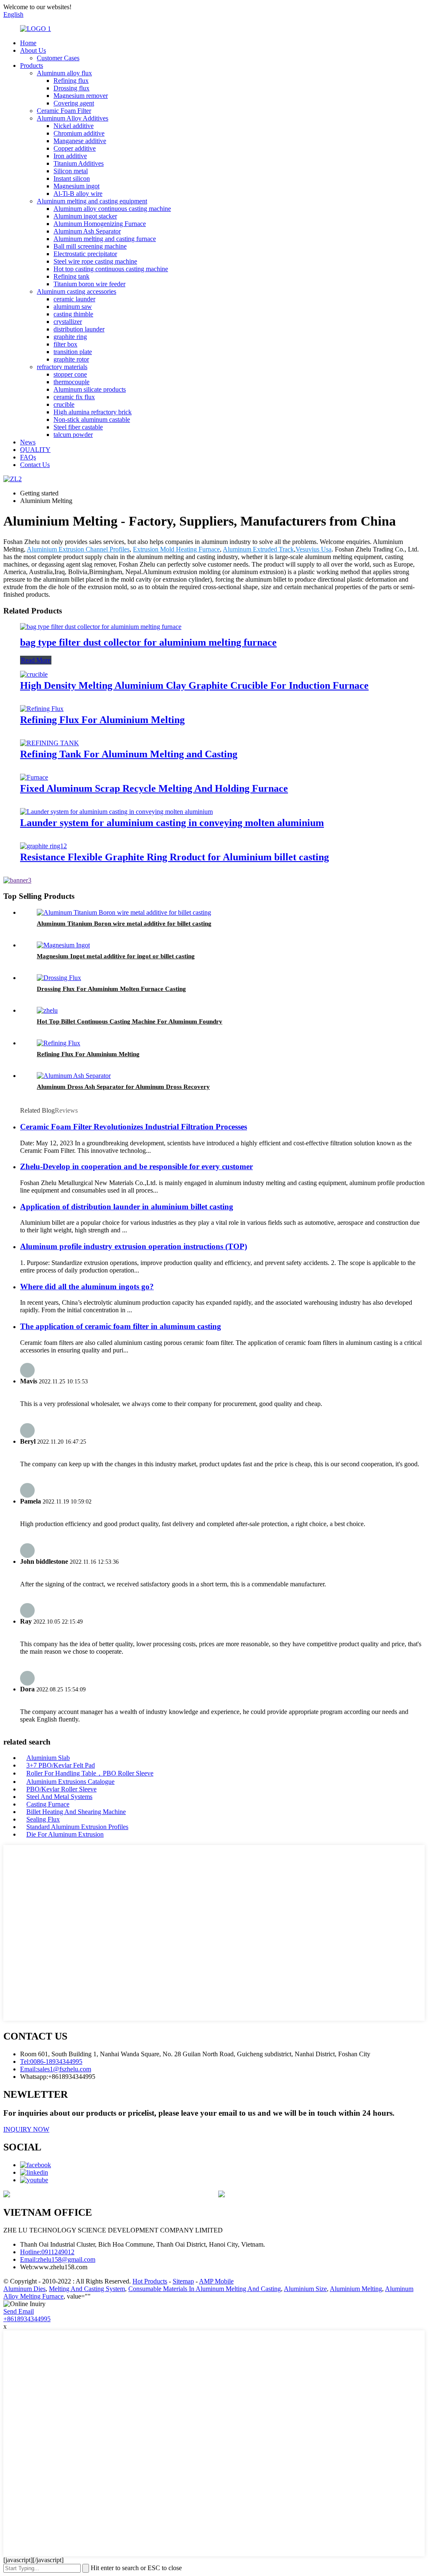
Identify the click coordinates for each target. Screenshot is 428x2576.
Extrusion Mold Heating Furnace (176, 549)
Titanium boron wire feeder (89, 284)
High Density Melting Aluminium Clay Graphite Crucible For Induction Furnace (194, 685)
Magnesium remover (81, 96)
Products (32, 65)
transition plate (73, 352)
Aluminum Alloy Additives (73, 118)
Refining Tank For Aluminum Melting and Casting (129, 754)
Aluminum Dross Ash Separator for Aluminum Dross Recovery (123, 1087)
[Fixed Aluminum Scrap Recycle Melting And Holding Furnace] (34, 777)
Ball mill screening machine (90, 246)
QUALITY (35, 450)
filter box (65, 344)
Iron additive (70, 156)
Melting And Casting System (87, 2289)
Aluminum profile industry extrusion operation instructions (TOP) (134, 1246)
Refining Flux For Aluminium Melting (102, 720)
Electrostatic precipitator (85, 254)
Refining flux (71, 81)
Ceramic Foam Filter (64, 111)
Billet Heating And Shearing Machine (76, 1812)
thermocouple (71, 382)
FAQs (28, 457)
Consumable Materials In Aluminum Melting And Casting (205, 2289)
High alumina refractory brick (93, 412)
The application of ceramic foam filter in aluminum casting (121, 1326)
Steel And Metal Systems (59, 1797)
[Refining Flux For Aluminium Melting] (42, 709)
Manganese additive (80, 141)
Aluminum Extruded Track (258, 549)
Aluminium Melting (356, 2289)
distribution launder (79, 329)
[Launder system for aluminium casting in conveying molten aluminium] (116, 812)
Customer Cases (58, 58)
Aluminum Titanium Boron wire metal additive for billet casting (124, 924)
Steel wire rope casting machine (95, 261)
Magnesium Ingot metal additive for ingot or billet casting (116, 956)
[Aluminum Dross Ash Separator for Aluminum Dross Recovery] (74, 1076)
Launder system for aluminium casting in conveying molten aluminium (172, 823)
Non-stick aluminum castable (92, 419)
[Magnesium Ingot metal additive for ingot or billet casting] (63, 945)
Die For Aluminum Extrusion (65, 1834)
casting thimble (73, 314)
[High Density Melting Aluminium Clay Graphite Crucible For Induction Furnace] (34, 674)
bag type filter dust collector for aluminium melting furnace (148, 642)
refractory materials (62, 367)
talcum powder (73, 435)
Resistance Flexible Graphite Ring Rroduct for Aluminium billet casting (175, 857)
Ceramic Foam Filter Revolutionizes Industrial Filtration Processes (134, 1127)
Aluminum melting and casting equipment (92, 201)
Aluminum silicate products (90, 389)
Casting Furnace (48, 1804)
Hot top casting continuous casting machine (111, 269)
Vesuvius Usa (313, 549)
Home (28, 43)
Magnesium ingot (76, 186)
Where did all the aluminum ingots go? (87, 1287)
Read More (36, 660)
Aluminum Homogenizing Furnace (100, 224)
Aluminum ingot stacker (85, 216)
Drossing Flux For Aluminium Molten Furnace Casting (111, 989)
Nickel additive (74, 126)
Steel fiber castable (78, 427)
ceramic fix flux (74, 397)
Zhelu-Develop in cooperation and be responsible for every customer (136, 1166)
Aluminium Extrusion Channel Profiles (78, 549)
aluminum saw (73, 307)
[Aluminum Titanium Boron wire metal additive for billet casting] (124, 912)
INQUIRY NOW (26, 2129)
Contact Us (35, 465)
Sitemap (183, 2281)
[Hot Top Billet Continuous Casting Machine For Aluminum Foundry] (47, 1010)
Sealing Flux (43, 1819)
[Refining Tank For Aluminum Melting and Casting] (50, 743)
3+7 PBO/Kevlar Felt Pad (61, 1765)
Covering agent (74, 103)
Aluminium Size (305, 2289)
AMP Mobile (216, 2281)
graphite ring (70, 337)
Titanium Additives (79, 163)
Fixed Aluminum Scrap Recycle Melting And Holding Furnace (154, 788)
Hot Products (150, 2281)
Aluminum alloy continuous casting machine (112, 209)
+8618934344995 (27, 2319)
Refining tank (71, 276)
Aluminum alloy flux (64, 73)
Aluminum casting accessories (76, 291)
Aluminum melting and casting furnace (105, 239)
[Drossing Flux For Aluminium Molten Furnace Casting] (59, 978)
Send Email (19, 2311)
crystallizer (68, 322)
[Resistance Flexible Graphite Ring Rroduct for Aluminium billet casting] (43, 846)
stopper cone (70, 374)
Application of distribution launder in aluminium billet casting (127, 1207)
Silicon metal (71, 171)
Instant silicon (72, 178)
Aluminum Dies (24, 2289)
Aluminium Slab (48, 1758)
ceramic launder (74, 299)
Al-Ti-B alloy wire (78, 194)
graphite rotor (71, 359)
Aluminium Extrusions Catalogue (70, 1782)
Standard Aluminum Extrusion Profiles (77, 1827)
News (28, 442)
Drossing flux (71, 88)
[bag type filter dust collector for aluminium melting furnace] (101, 627)
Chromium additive (79, 133)
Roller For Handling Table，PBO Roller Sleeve (90, 1773)
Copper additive (75, 148)
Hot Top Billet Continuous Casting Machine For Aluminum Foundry (130, 1021)
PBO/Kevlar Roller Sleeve (61, 1789)
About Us (33, 50)
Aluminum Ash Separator (87, 231)
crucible (64, 404)
